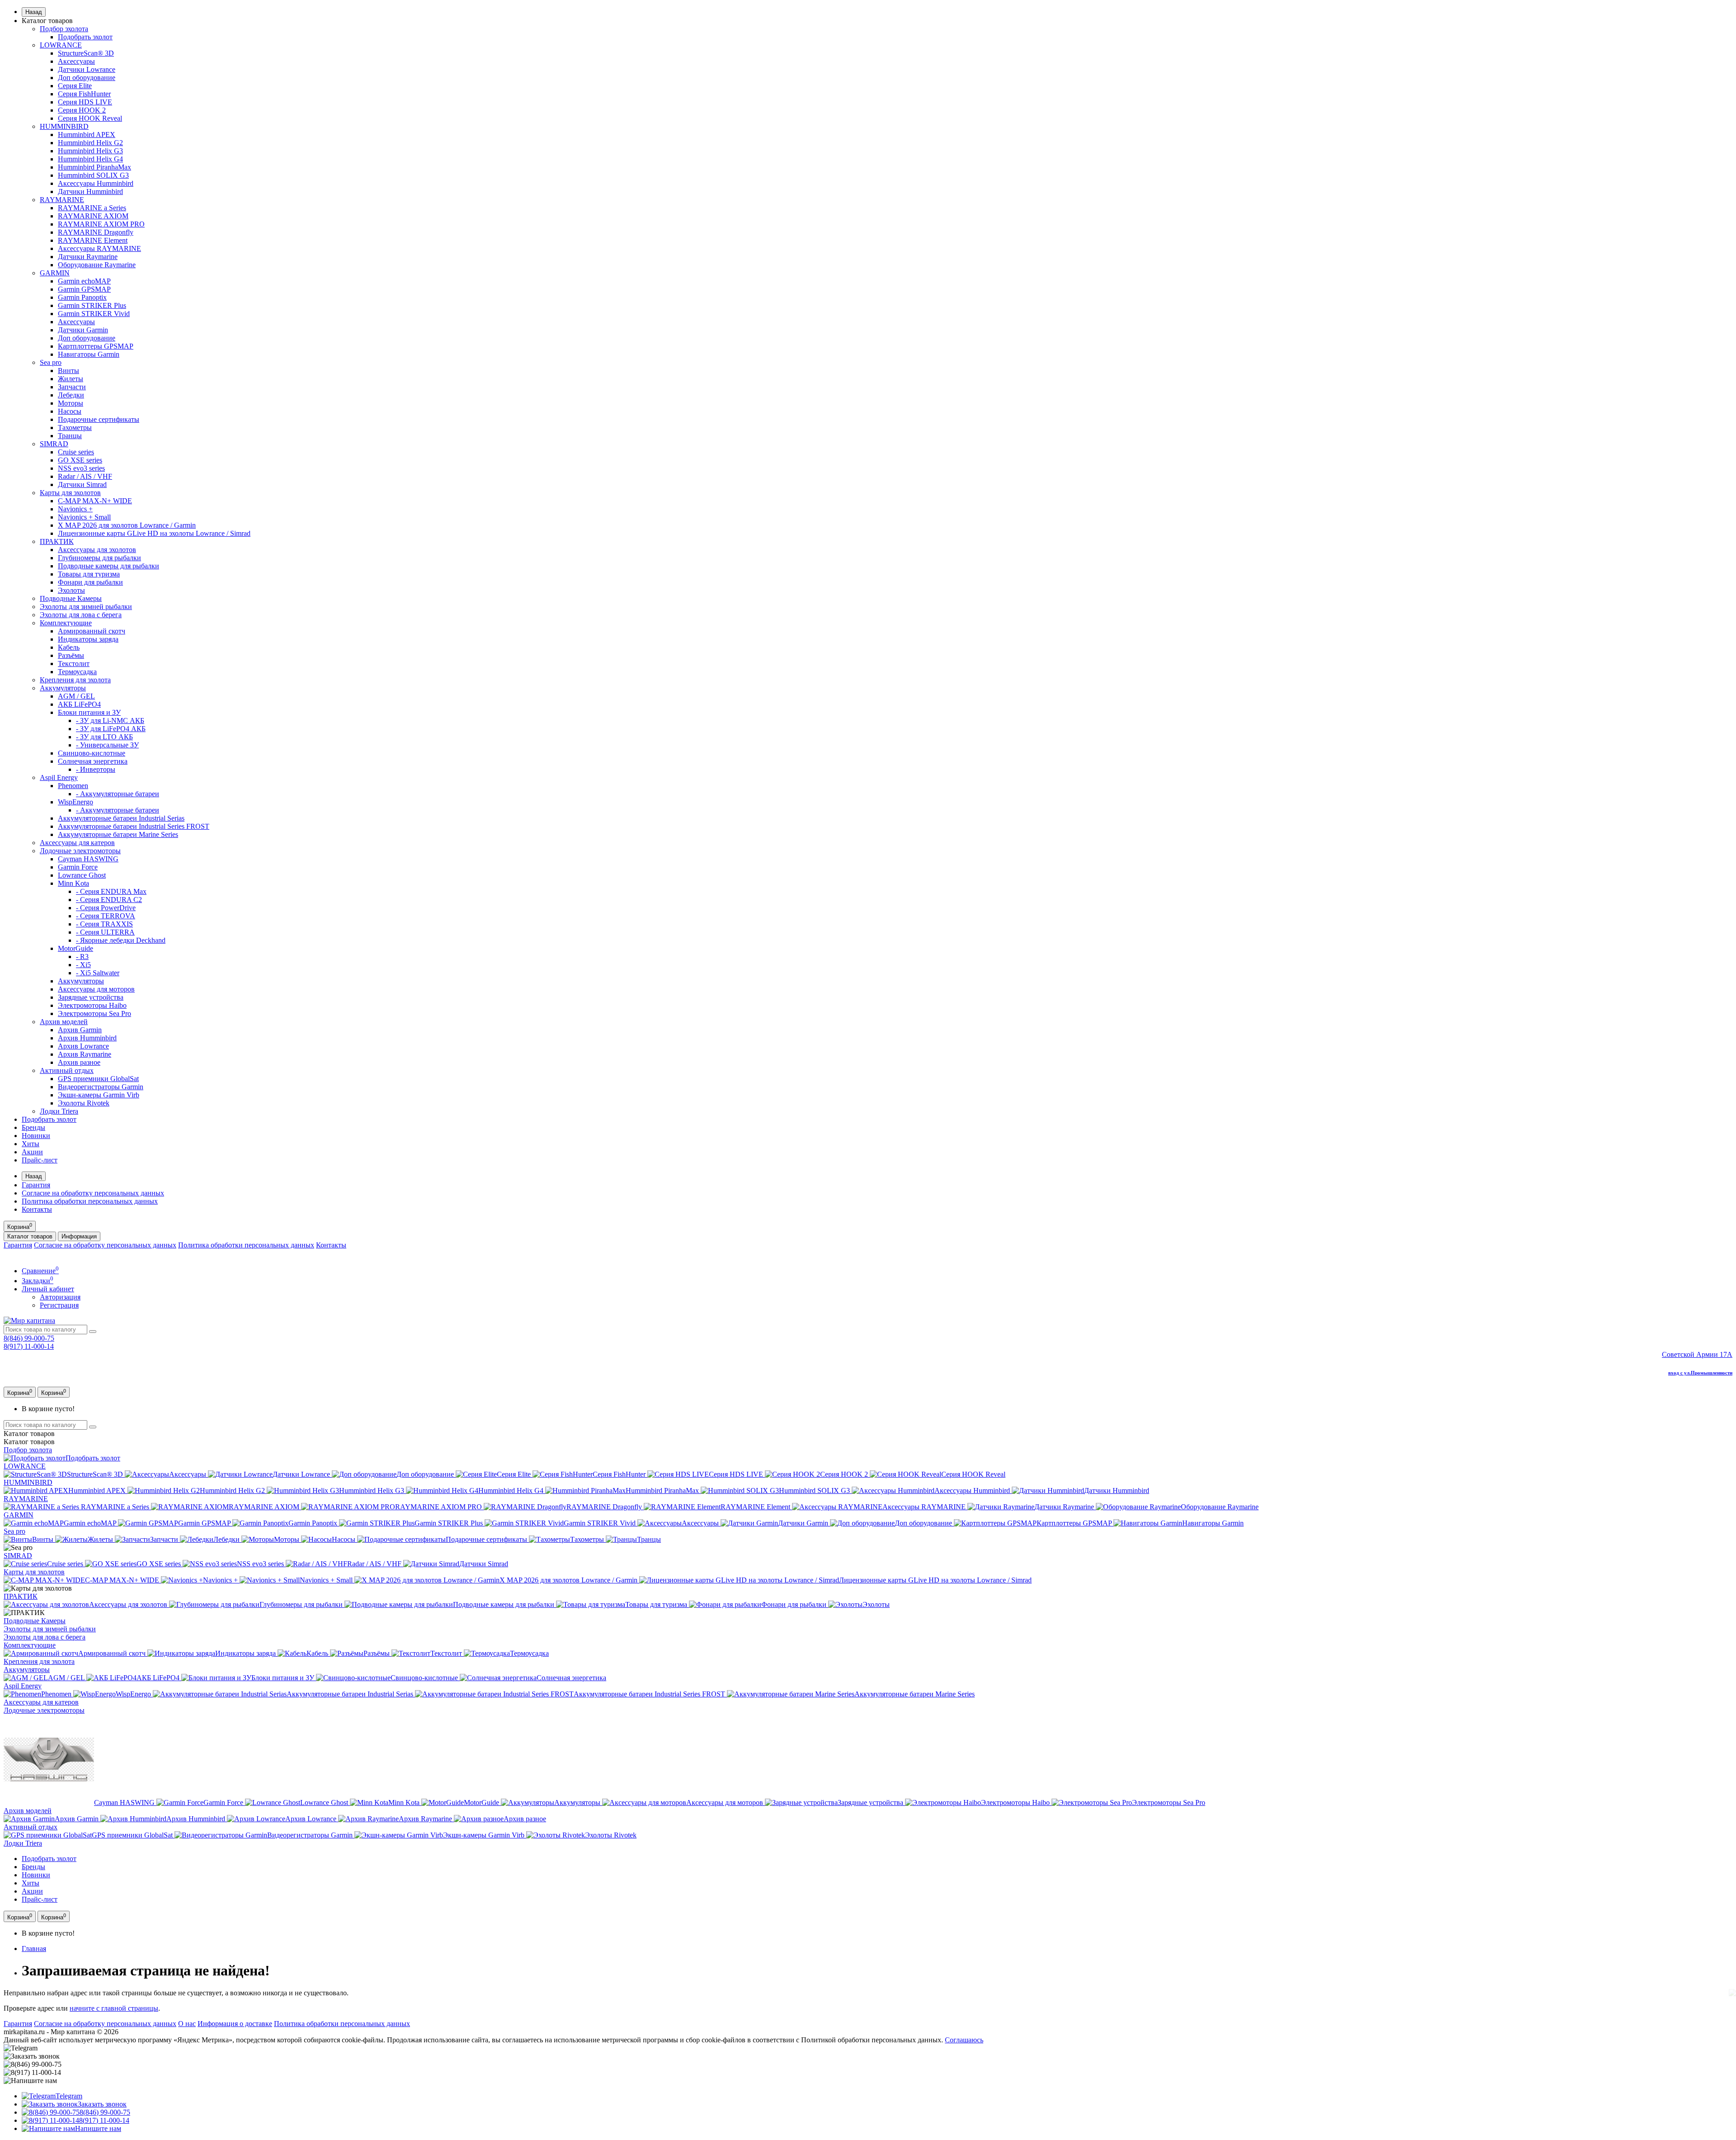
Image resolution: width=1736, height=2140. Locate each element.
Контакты (37, 1209)
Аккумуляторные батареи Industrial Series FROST (134, 826)
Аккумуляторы (63, 688)
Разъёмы (71, 655)
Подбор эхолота (64, 29)
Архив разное (79, 1062)
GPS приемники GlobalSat (98, 1079)
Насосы (70, 411)
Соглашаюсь (964, 2040)
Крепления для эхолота (75, 680)
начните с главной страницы (114, 2008)
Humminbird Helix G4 (90, 159)
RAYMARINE (62, 200)
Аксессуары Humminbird (96, 183)
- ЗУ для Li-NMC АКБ (110, 720)
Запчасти (72, 387)
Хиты (31, 1144)
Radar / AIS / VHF (85, 476)
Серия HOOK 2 (82, 110)
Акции (32, 1152)
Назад (34, 12)
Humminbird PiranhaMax (94, 167)
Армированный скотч (92, 631)
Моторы (71, 403)
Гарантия (36, 1185)
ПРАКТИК (57, 541)
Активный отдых (67, 1070)
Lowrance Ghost (82, 875)
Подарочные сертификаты (99, 419)
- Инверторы (96, 769)
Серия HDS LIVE (85, 102)
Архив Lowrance (83, 1046)
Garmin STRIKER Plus (92, 305)
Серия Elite (75, 86)
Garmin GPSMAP (84, 289)
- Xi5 (83, 965)
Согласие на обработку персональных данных (93, 1193)
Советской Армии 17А (1697, 1354)
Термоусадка (77, 672)
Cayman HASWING (88, 859)
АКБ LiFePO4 (79, 704)
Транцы (70, 436)
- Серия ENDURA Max (111, 891)
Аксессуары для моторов (96, 989)
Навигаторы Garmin (89, 354)
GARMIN (55, 273)
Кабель (69, 647)
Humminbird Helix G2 (90, 143)
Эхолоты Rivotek (84, 1103)
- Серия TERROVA (106, 916)
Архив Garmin (80, 1030)
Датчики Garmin (83, 330)
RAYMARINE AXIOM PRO (101, 224)
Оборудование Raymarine (97, 265)
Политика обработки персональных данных (90, 1201)
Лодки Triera (59, 1111)
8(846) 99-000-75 (29, 1338)
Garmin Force (78, 867)
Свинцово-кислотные (92, 753)
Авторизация (60, 1297)
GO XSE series (80, 460)
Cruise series (76, 452)
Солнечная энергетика (93, 761)
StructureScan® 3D (86, 53)
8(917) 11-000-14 (29, 1346)
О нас (187, 2024)
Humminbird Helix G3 (90, 151)
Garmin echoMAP (84, 281)
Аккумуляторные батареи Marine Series (118, 834)
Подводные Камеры (71, 598)
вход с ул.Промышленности (1700, 1373)
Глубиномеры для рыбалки (99, 558)
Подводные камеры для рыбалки (108, 566)
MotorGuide (75, 948)
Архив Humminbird (87, 1038)
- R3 (82, 957)
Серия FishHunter (84, 94)
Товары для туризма (89, 574)
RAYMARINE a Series (92, 208)
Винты (68, 371)
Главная (34, 1949)
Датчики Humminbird (90, 191)
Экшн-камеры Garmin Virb (99, 1095)
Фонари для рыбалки (90, 582)
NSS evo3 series (81, 468)
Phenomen (73, 786)
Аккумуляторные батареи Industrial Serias (121, 818)
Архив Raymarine (85, 1054)
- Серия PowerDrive (106, 908)
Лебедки (71, 395)
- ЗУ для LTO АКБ (104, 737)
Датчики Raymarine (88, 257)
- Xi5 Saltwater (98, 973)
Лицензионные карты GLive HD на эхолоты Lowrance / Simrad (154, 533)
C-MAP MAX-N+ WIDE (95, 501)
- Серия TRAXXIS (104, 924)
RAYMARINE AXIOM (93, 216)
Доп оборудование (87, 78)
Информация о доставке (235, 2024)
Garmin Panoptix (82, 297)
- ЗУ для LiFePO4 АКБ (111, 729)
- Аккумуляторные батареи (118, 794)
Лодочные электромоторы (80, 851)
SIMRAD (54, 444)
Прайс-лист (40, 1160)
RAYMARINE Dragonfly (96, 232)
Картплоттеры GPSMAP (96, 346)
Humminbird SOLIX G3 (93, 175)
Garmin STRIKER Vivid (94, 314)
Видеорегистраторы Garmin (101, 1087)
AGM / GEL (76, 696)
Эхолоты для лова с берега (81, 615)
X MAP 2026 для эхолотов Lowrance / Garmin (127, 525)
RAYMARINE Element (93, 240)
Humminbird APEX (87, 135)
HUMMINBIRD (64, 126)
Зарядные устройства (91, 997)
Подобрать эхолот (85, 37)
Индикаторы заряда (88, 639)
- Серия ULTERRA (105, 932)
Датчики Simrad (82, 484)
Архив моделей (64, 1022)
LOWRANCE (61, 45)
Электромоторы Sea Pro (94, 1013)
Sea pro (51, 362)
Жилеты (71, 379)
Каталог (29, 1442)
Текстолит (74, 664)
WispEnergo (75, 802)
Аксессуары (76, 61)
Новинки (36, 1136)
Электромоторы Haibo (92, 1005)
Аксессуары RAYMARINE (99, 248)
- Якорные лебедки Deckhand (121, 940)
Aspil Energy (59, 777)
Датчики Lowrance (87, 69)
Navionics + (75, 509)
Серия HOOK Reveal (90, 118)
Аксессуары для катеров (77, 843)
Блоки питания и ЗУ (89, 712)
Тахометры (75, 428)
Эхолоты (71, 590)
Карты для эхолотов (70, 493)
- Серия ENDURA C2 (109, 900)
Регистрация (59, 1305)
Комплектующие (66, 623)
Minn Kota (73, 883)
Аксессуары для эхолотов (97, 550)
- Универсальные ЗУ (107, 745)
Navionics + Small (84, 517)
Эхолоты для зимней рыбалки (86, 607)
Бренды (33, 1127)
